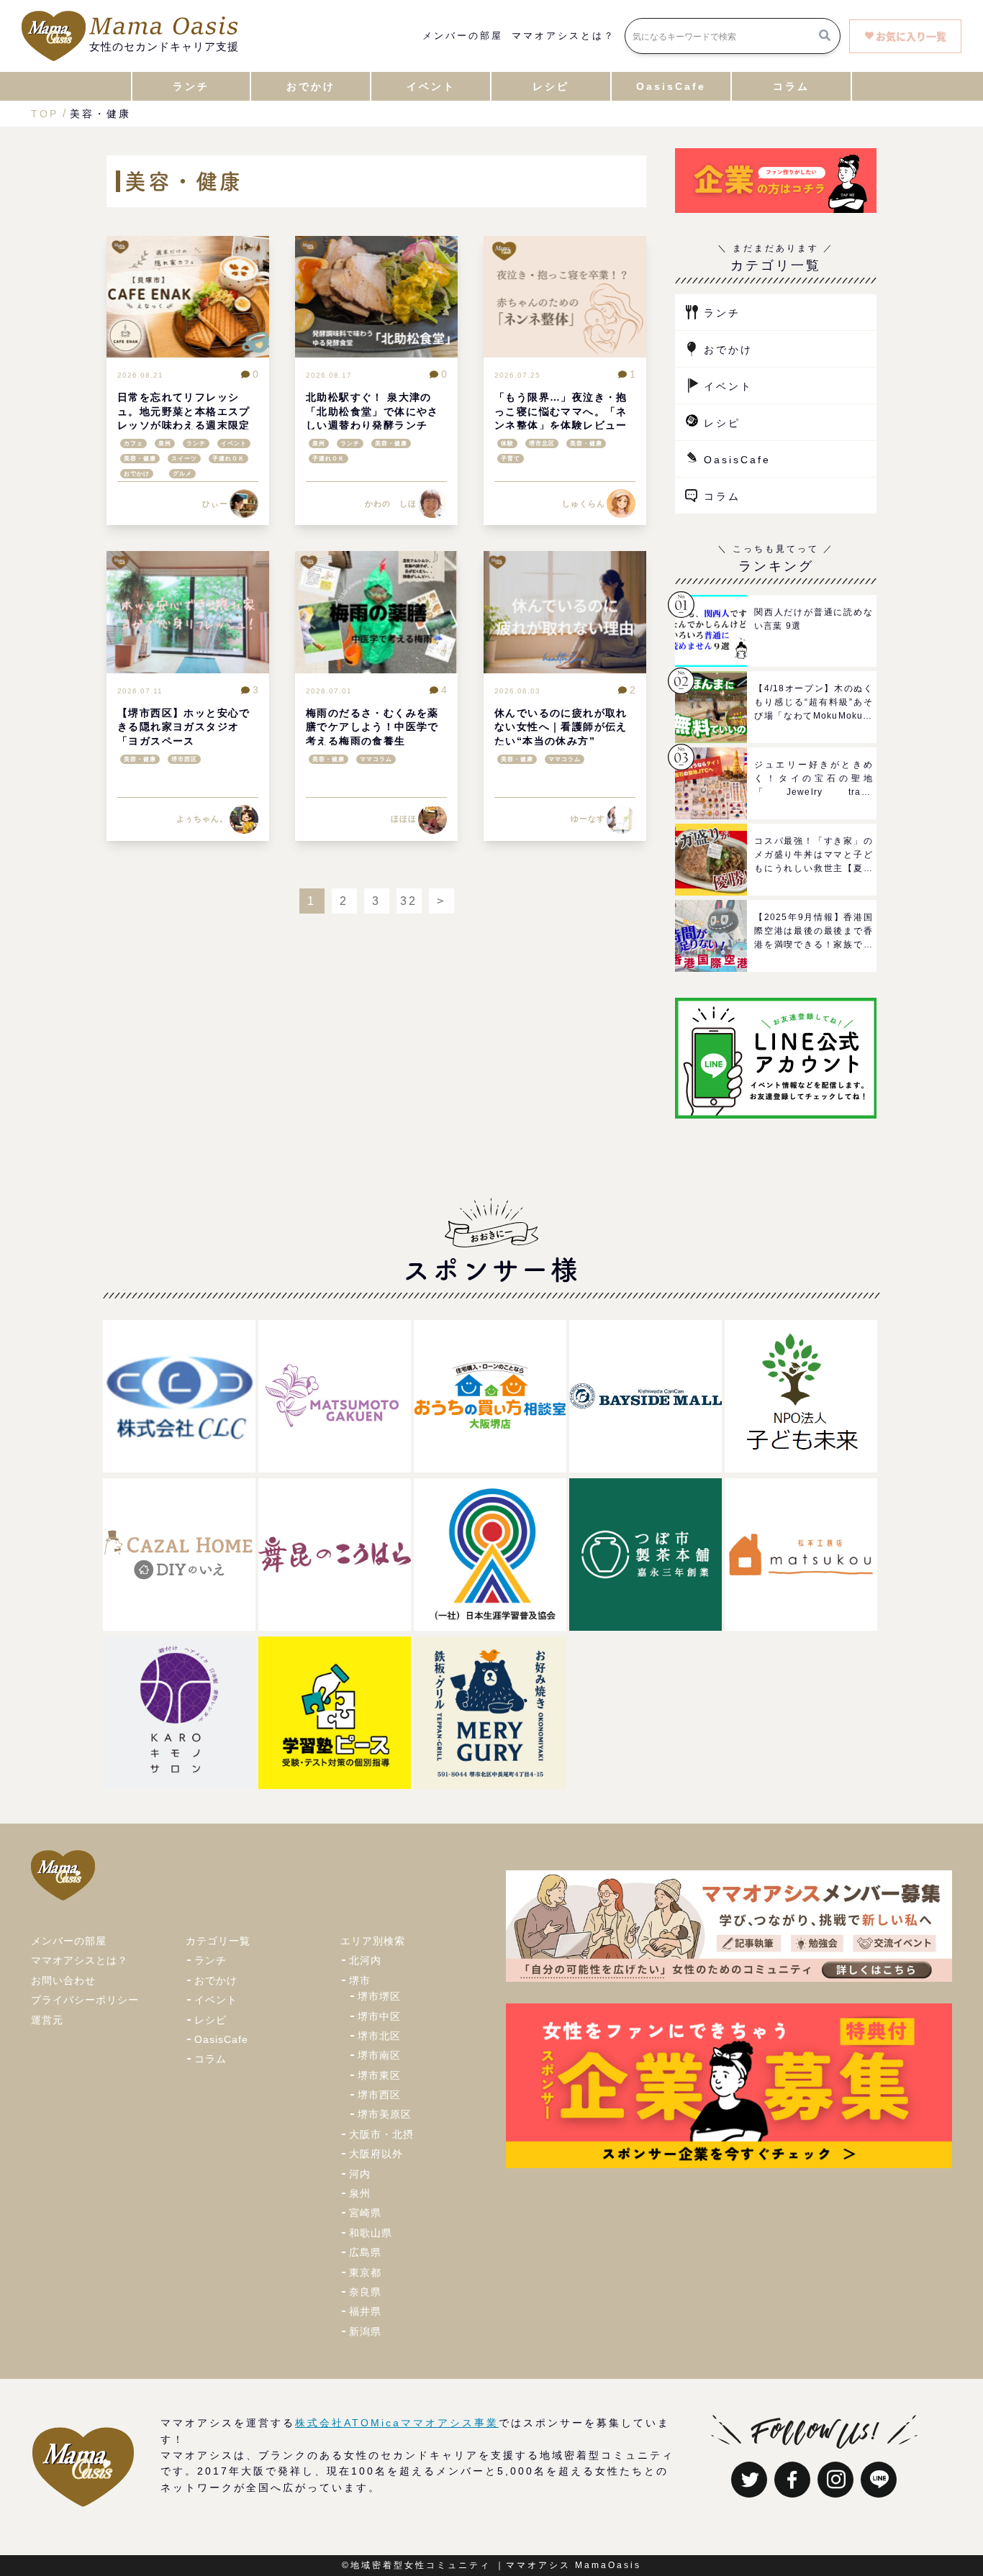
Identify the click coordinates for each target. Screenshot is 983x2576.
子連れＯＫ (228, 459)
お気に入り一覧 (911, 36)
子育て (511, 459)
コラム (722, 496)
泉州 (165, 443)
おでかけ (137, 474)
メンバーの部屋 (463, 36)
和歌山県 (371, 2233)
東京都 (365, 2272)
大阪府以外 (376, 2154)
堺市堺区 (379, 1996)
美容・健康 (140, 459)
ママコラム (376, 759)
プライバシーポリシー (85, 2000)
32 (409, 901)
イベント (234, 443)
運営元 (47, 2020)
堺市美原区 (385, 2114)
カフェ (133, 443)
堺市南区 (379, 2055)
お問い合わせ (63, 1980)
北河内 (365, 1960)
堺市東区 (379, 2075)
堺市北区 (542, 443)
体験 (507, 443)
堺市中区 (379, 2016)
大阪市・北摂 (381, 2134)
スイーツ (184, 459)
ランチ (196, 443)
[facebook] (792, 2480)
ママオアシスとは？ (563, 36)
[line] (879, 2480)
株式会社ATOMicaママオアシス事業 (397, 2423)
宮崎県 (365, 2213)
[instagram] (835, 2480)
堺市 (360, 1980)
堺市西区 (184, 759)
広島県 (365, 2252)
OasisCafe (737, 460)
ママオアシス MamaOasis (574, 2565)
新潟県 (365, 2331)
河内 (360, 2174)
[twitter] (749, 2480)
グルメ (182, 474)
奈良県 (365, 2292)
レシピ (722, 423)
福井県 (365, 2311)
